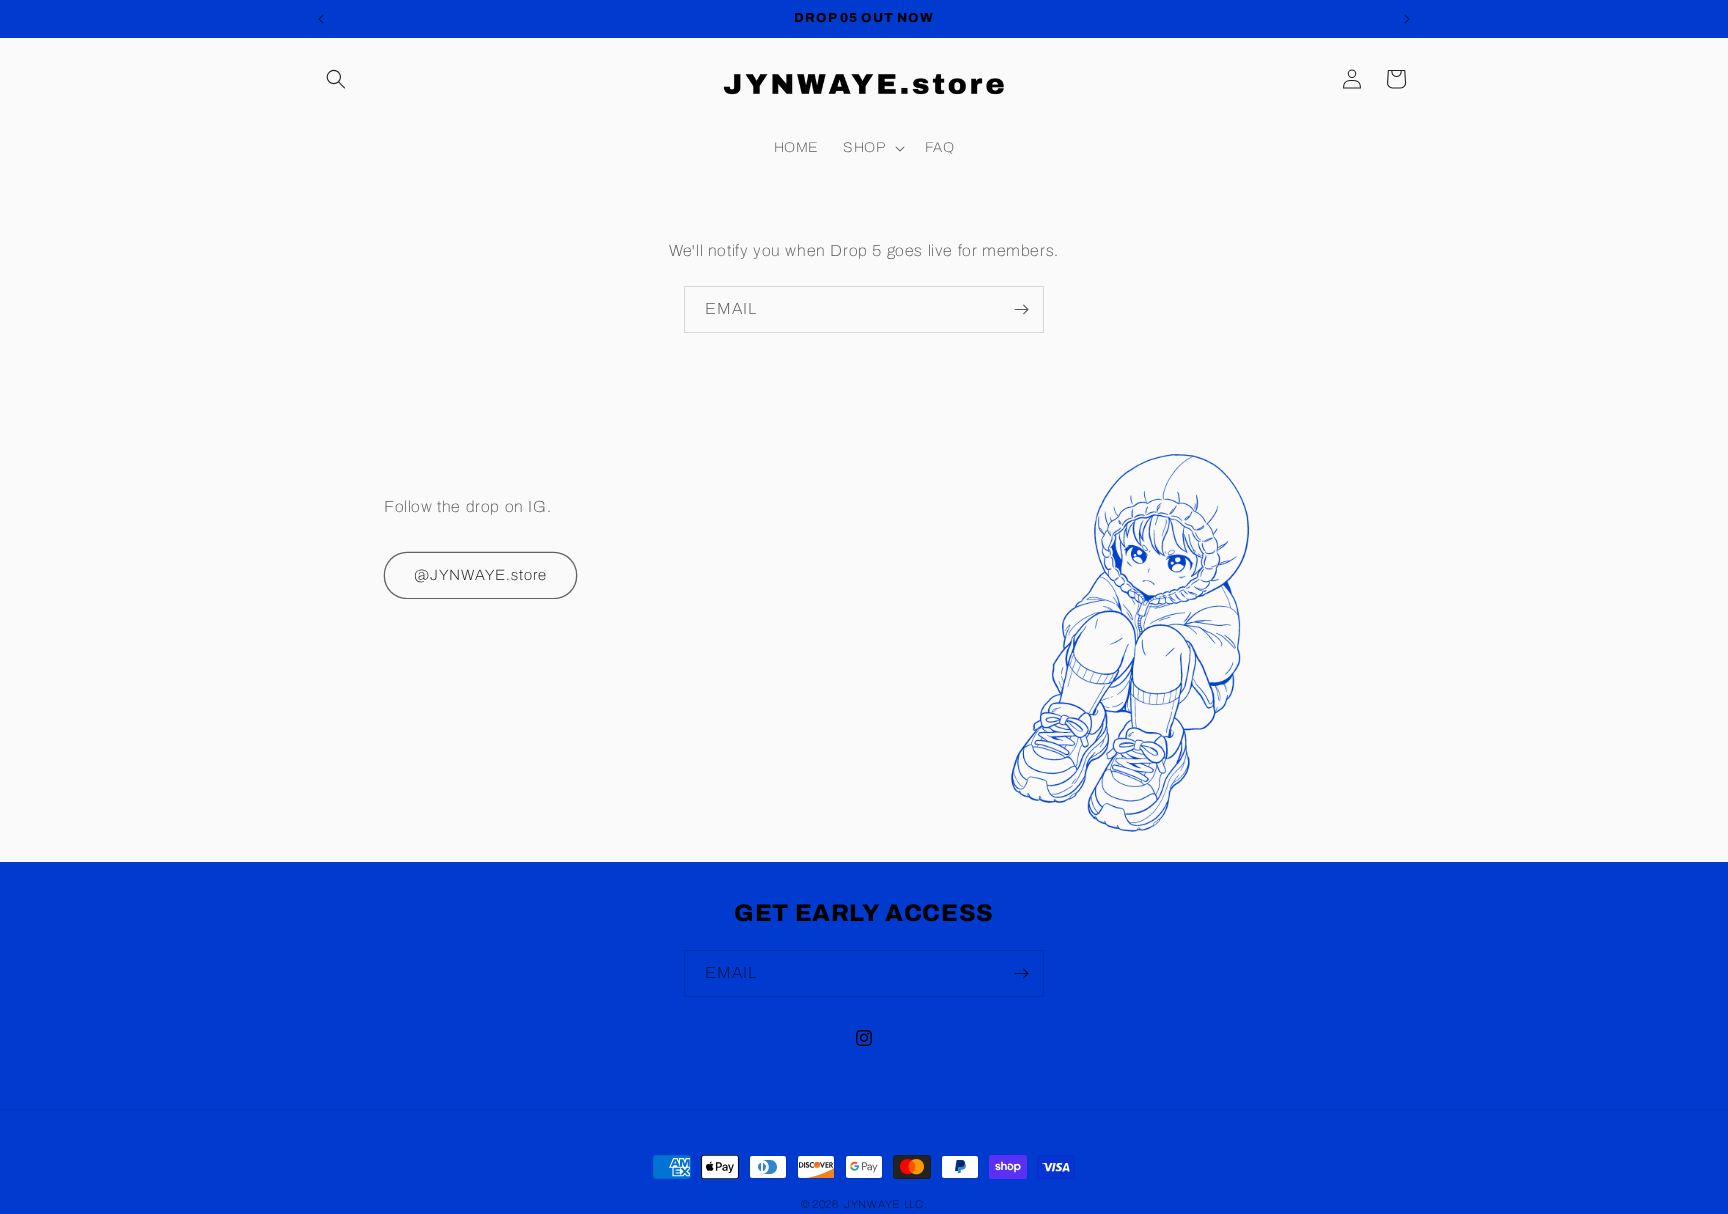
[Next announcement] (1407, 19)
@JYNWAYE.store (480, 575)
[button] (336, 79)
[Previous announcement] (321, 19)
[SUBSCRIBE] (1021, 309)
